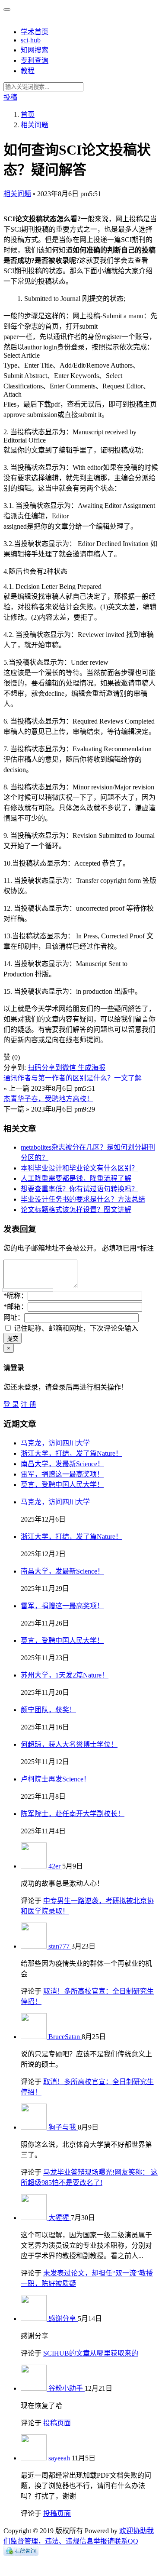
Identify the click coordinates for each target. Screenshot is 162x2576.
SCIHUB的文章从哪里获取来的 (91, 2353)
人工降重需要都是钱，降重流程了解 (76, 1178)
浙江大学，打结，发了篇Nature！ (71, 1453)
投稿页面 (57, 2423)
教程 (28, 71)
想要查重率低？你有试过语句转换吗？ (79, 1189)
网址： (14, 1317)
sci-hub (31, 40)
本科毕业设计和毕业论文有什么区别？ (79, 1168)
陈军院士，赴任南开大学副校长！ (73, 1814)
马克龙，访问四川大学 (55, 1443)
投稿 (10, 97)
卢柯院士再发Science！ (56, 1779)
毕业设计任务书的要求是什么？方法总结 (83, 1199)
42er (55, 1866)
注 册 (29, 1404)
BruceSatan (65, 2037)
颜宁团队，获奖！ (48, 1710)
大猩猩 (60, 2218)
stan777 (60, 1946)
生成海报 (92, 1068)
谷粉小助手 (67, 2388)
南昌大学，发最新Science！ (62, 1464)
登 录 (11, 1404)
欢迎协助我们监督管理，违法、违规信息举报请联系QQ (79, 2536)
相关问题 (17, 194)
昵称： (16, 1296)
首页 (28, 115)
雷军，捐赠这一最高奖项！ (62, 1474)
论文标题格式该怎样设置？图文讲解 (76, 1210)
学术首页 (35, 32)
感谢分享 (63, 2319)
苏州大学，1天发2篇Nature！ (65, 1675)
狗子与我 (63, 2127)
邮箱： (16, 1307)
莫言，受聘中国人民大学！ (62, 1485)
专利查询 (35, 60)
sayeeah (60, 2458)
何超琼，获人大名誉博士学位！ (69, 1744)
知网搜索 (35, 50)
